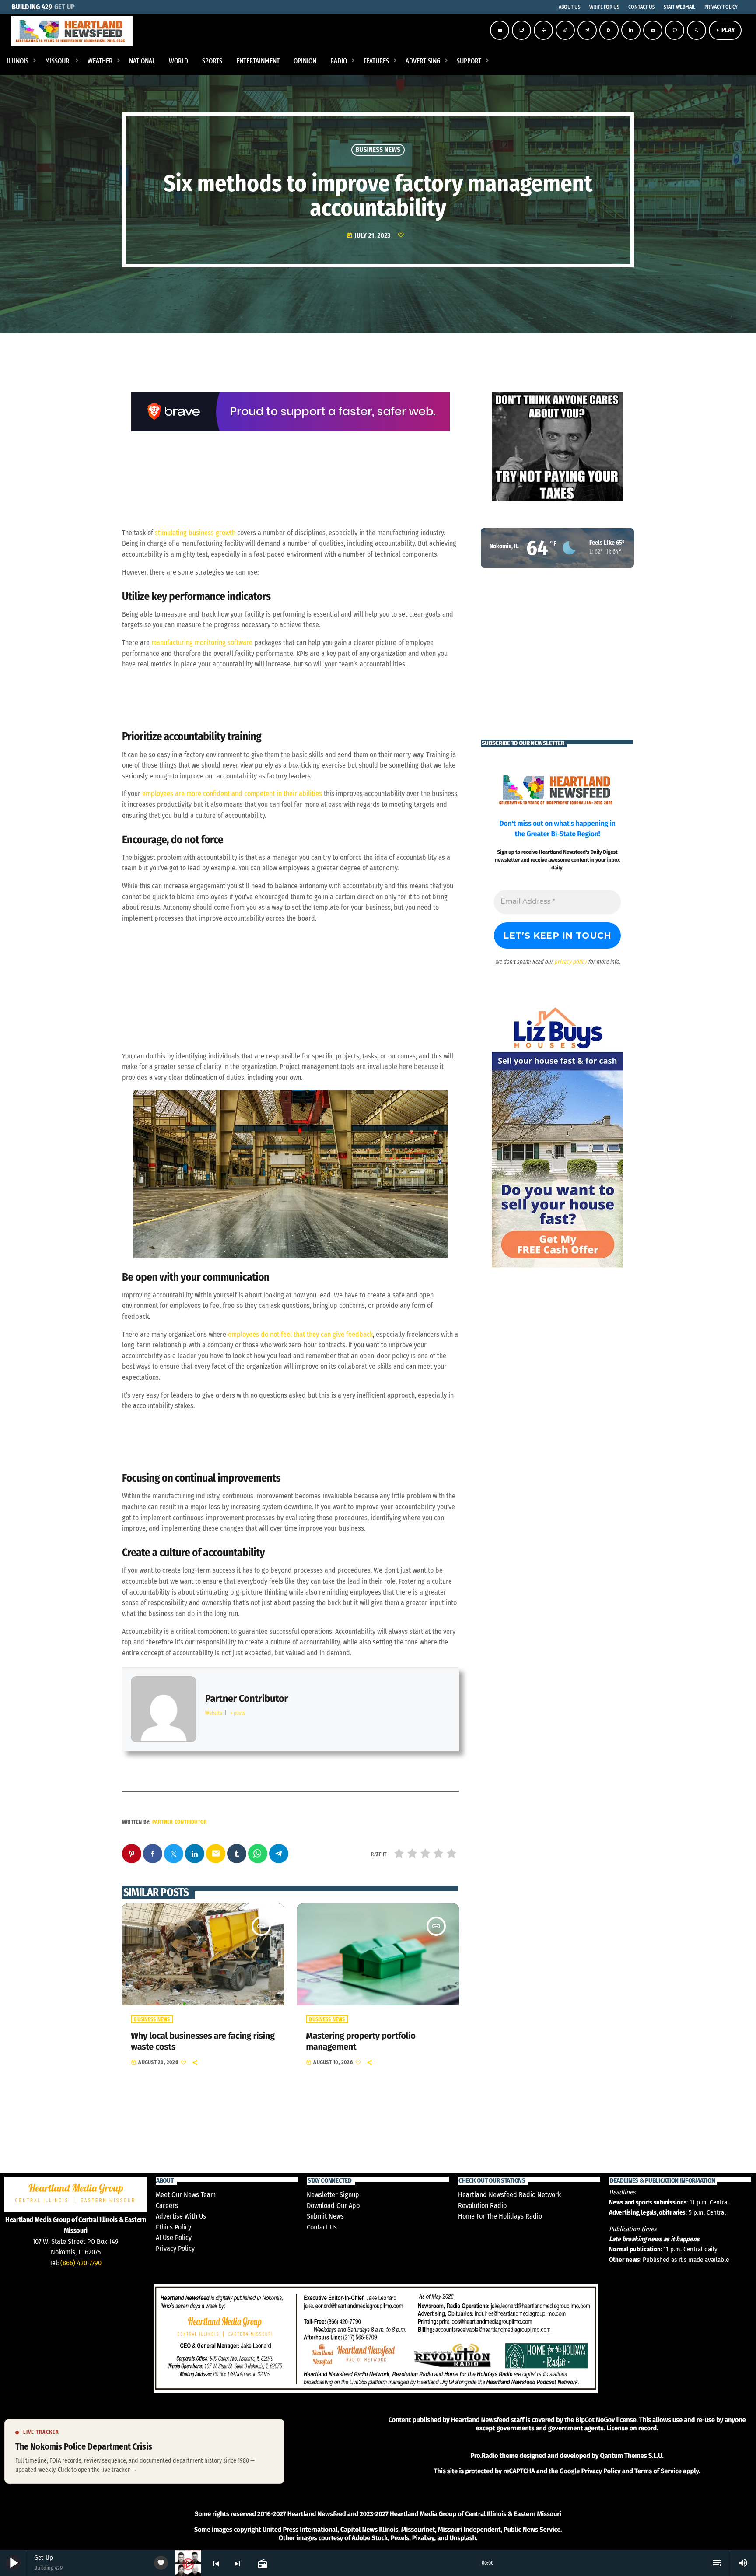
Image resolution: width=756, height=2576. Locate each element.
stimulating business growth (195, 533)
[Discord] (653, 30)
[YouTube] (500, 30)
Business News (378, 150)
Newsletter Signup (333, 2195)
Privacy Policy (175, 2248)
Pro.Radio (484, 2456)
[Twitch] (521, 30)
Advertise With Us (181, 2216)
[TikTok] (565, 30)
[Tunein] (543, 30)
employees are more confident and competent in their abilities (232, 794)
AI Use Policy (174, 2238)
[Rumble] (609, 30)
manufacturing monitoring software (202, 643)
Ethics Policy (173, 2227)
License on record (632, 2428)
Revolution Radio (482, 2206)
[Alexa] (675, 30)
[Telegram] (587, 30)
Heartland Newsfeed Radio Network (509, 2195)
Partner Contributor (180, 1822)
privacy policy (570, 962)
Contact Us (322, 2227)
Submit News (325, 2216)
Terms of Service (658, 2471)
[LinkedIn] (631, 30)
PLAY (725, 30)
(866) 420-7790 (81, 2263)
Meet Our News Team (186, 2195)
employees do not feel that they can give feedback (300, 1334)
